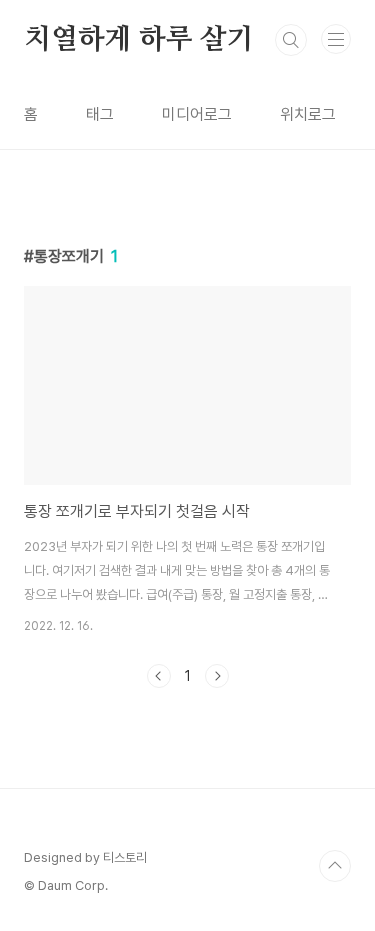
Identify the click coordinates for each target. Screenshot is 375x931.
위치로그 (308, 114)
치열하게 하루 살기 (139, 40)
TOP (335, 866)
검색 (291, 40)
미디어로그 (197, 114)
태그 (100, 114)
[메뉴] (336, 39)
